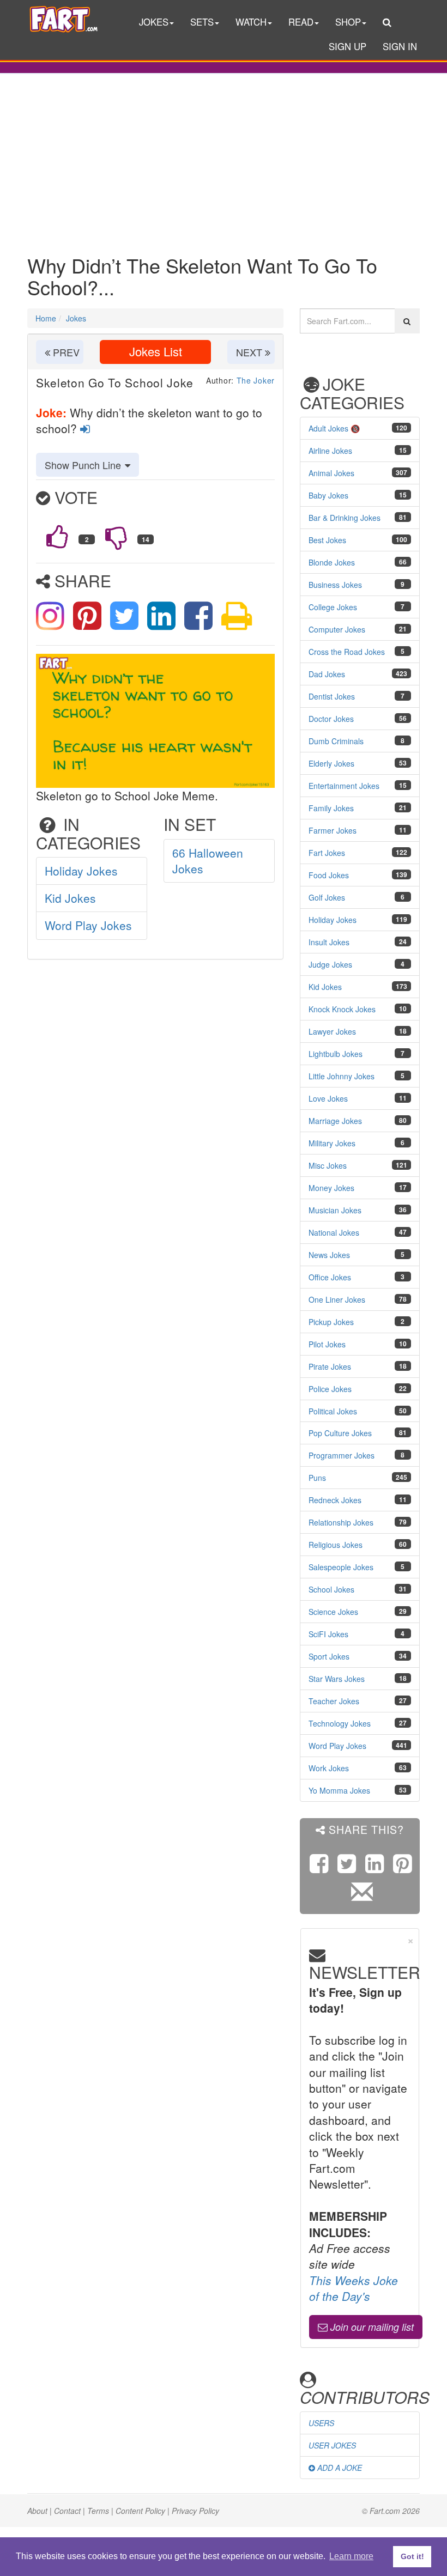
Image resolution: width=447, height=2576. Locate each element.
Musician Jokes (335, 1210)
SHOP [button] (348, 22)
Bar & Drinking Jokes (345, 518)
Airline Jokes (330, 451)
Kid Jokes (70, 898)
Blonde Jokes (332, 562)
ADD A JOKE (339, 2468)
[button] (387, 23)
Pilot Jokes (327, 1344)
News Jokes (329, 1255)
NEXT (250, 352)
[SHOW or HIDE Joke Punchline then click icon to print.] (237, 613)
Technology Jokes (340, 1723)
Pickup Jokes (331, 1322)
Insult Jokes (329, 942)
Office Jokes (330, 1277)
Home (46, 318)
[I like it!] (57, 537)
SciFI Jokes (328, 1634)
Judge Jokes (330, 964)
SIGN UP (348, 46)
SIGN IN (400, 46)
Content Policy (140, 2511)
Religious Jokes (336, 1545)
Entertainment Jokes (344, 786)
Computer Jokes (337, 629)
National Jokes (334, 1232)
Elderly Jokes (331, 763)
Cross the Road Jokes (347, 652)
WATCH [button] (251, 22)
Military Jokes (332, 1143)
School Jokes (331, 1589)
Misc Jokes (328, 1165)
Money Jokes (331, 1188)
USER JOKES (332, 2445)
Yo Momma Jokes (339, 1790)
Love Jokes (328, 1098)
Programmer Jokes (342, 1455)
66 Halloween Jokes (208, 861)
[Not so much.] (116, 537)
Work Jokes (329, 1768)
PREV (65, 352)
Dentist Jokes (332, 696)
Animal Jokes (331, 473)
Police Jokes (330, 1389)
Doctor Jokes (331, 719)
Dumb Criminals (336, 741)
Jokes (76, 318)
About (37, 2511)
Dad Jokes (327, 674)
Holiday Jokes (81, 871)
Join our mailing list (371, 2327)
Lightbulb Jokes (336, 1054)
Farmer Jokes (333, 830)
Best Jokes (327, 540)
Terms (98, 2511)
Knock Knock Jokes (342, 1009)
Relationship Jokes (341, 1522)
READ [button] (301, 22)
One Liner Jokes (337, 1299)
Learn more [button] (351, 2556)
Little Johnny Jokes (342, 1076)
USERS (321, 2423)
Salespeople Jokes (341, 1567)
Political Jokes (333, 1411)
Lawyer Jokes (332, 1031)
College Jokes (333, 607)
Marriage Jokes (335, 1121)
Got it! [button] (412, 2556)
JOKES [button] (154, 22)
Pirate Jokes (330, 1366)
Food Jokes (329, 875)
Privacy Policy (195, 2511)
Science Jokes (333, 1612)
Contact (67, 2511)
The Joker (256, 380)
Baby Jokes (328, 495)
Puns (317, 1478)
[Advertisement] (224, 156)
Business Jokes (335, 585)
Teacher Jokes (334, 1701)
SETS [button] (202, 22)
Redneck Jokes (335, 1500)
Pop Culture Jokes (340, 1433)
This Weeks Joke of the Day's (354, 2288)
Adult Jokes (328, 428)
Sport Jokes (329, 1656)
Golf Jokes (327, 897)
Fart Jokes (327, 853)
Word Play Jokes (88, 925)
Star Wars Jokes (337, 1679)
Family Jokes (331, 808)
